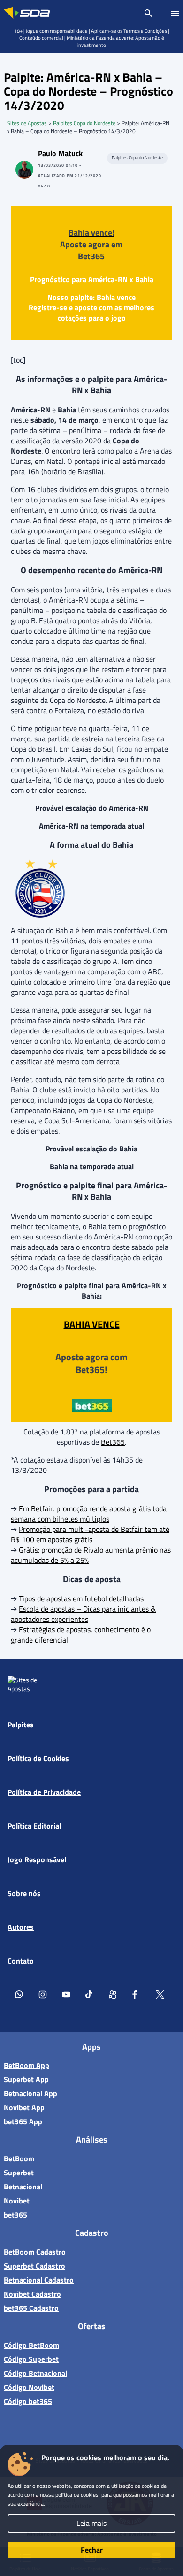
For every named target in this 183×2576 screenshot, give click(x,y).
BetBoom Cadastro (35, 2252)
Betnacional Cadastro (39, 2280)
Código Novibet (29, 2387)
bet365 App (23, 2121)
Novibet (17, 2201)
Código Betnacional (35, 2373)
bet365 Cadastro (31, 2308)
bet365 (15, 2215)
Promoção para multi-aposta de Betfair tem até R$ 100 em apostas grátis (90, 1534)
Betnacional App (30, 2093)
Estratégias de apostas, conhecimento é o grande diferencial (81, 1635)
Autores (21, 1927)
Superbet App (26, 2079)
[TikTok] (90, 1994)
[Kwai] (113, 1994)
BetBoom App (27, 2065)
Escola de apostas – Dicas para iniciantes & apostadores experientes (83, 1614)
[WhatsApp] (19, 1994)
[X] (160, 1994)
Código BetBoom (31, 2345)
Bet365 (113, 1442)
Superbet (19, 2173)
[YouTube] (66, 1994)
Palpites (21, 1725)
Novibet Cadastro (32, 2294)
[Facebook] (137, 1994)
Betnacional (23, 2187)
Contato (21, 1961)
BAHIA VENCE (92, 1324)
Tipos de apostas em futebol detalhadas (81, 1598)
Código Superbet (31, 2359)
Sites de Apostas (27, 123)
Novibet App (24, 2107)
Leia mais (91, 2523)
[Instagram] (43, 1994)
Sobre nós (24, 1893)
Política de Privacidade (44, 1792)
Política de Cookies (38, 1758)
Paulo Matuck (60, 153)
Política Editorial (34, 1826)
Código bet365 (28, 2401)
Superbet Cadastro (34, 2266)
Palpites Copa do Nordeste (84, 123)
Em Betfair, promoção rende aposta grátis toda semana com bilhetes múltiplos (89, 1514)
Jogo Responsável (37, 1859)
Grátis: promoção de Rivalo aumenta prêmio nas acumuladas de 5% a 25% (91, 1555)
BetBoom (19, 2158)
